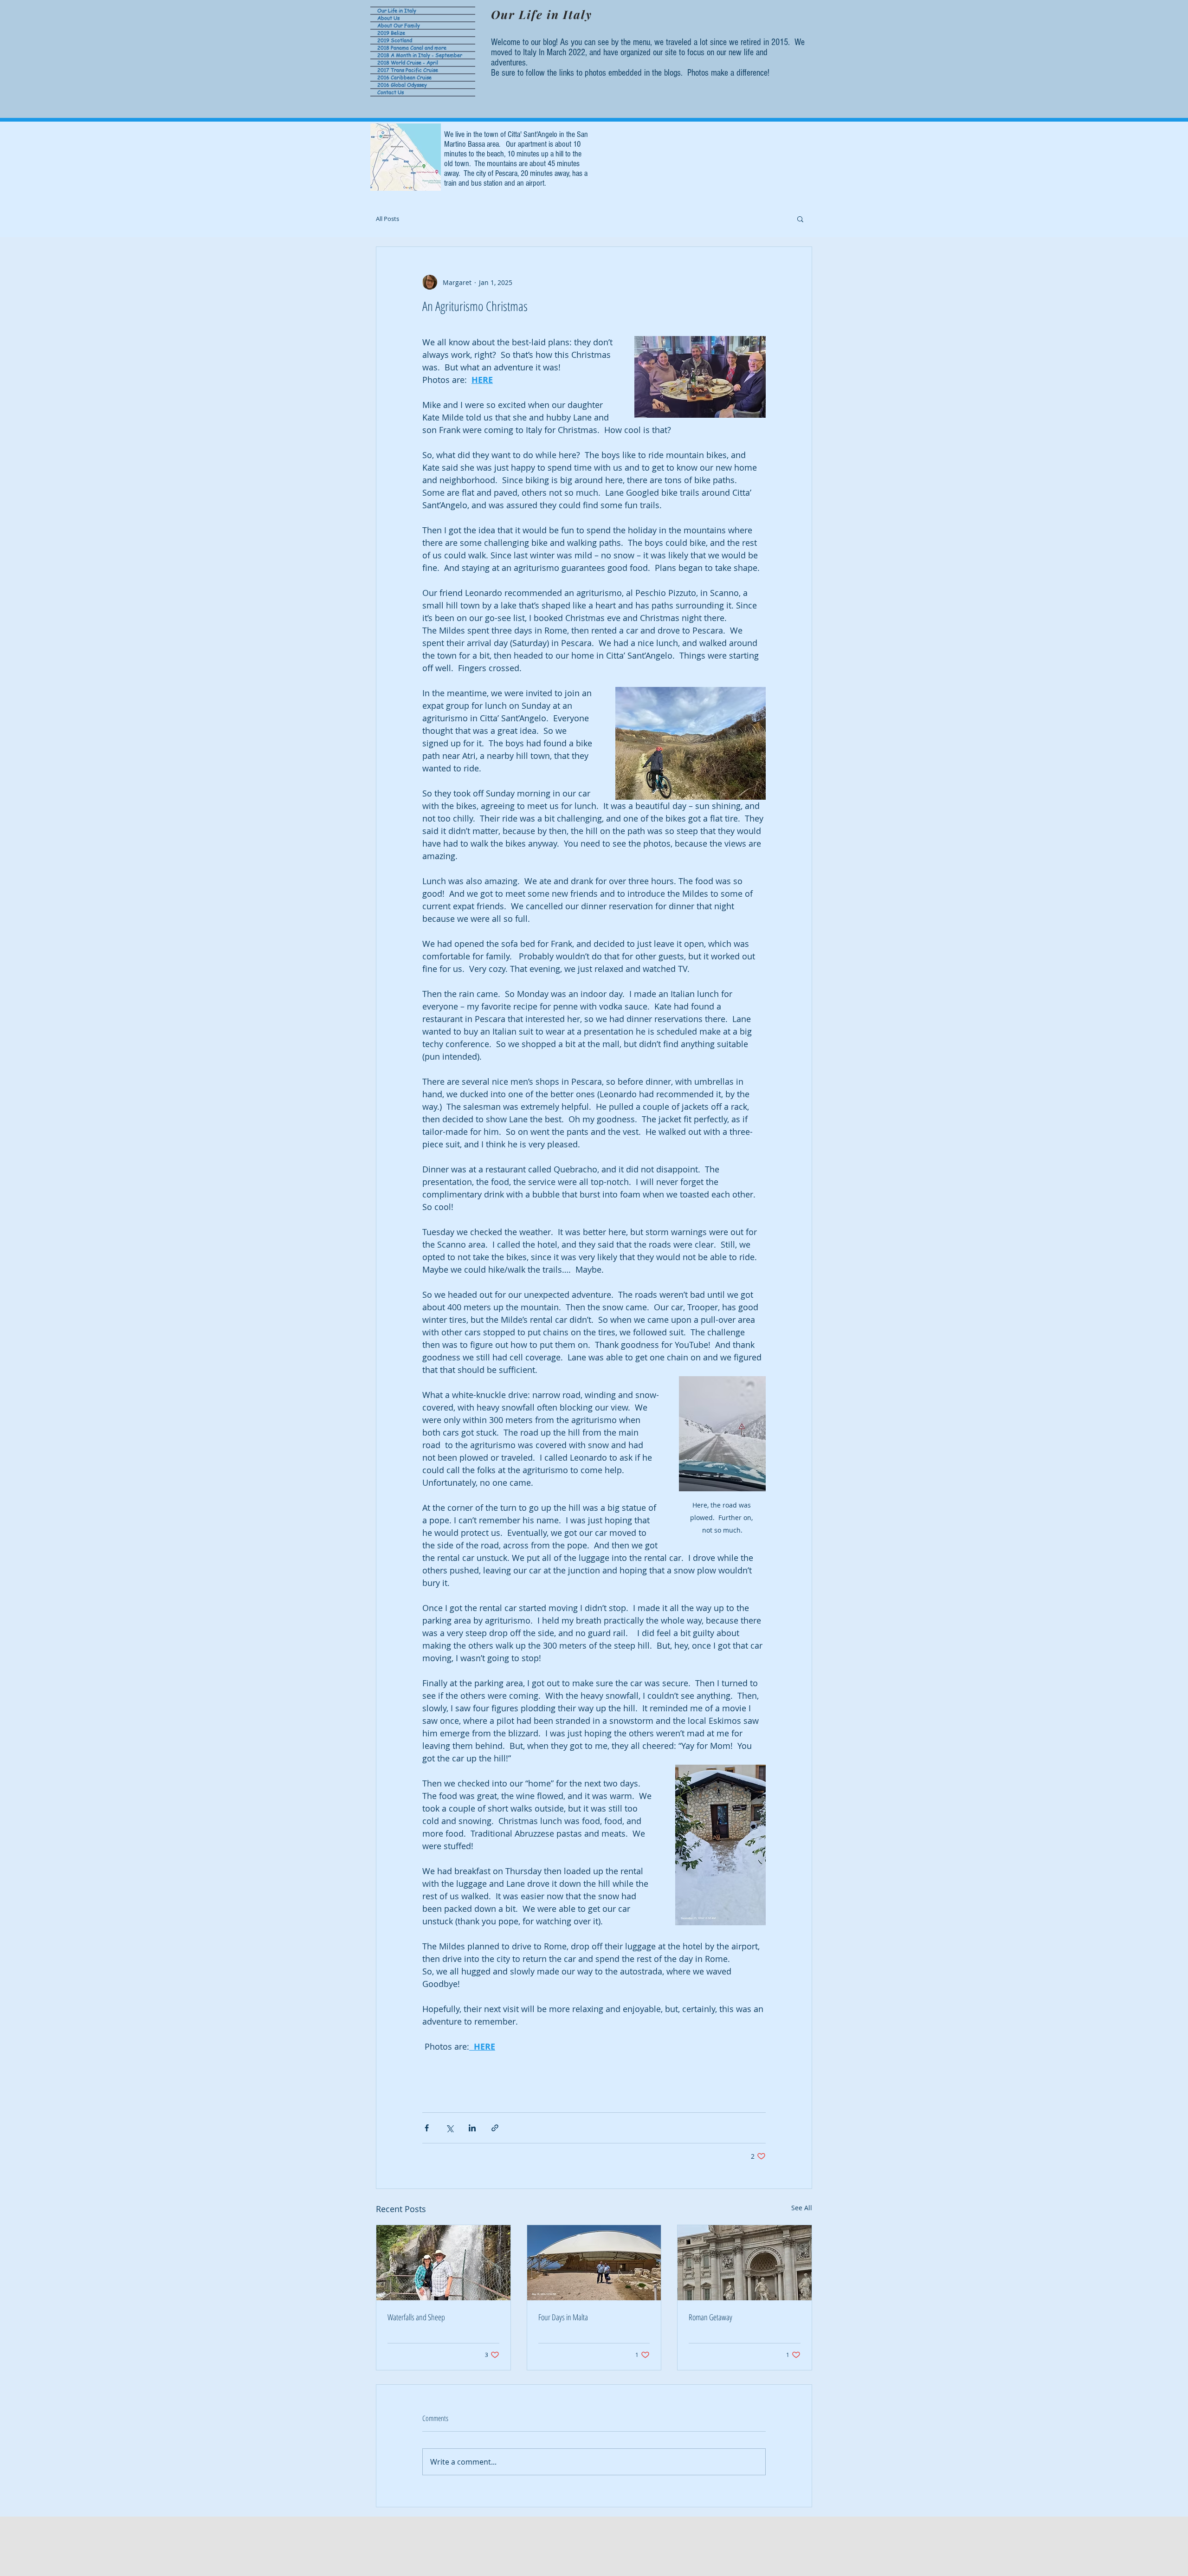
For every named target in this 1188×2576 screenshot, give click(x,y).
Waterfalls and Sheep (416, 2317)
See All (802, 2208)
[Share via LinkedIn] (472, 2128)
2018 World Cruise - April (408, 63)
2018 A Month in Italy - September (420, 55)
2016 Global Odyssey (402, 85)
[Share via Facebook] (427, 2128)
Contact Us (391, 92)
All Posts (387, 219)
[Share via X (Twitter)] (449, 2128)
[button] (800, 219)
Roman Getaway (710, 2317)
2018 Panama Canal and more (412, 48)
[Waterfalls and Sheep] (443, 2263)
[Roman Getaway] (745, 2263)
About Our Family (399, 26)
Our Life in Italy (397, 11)
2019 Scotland (395, 40)
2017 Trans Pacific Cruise (408, 70)
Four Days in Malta (563, 2317)
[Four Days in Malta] (594, 2263)
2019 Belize (391, 33)
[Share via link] (495, 2128)
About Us (388, 18)
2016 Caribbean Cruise (404, 78)
